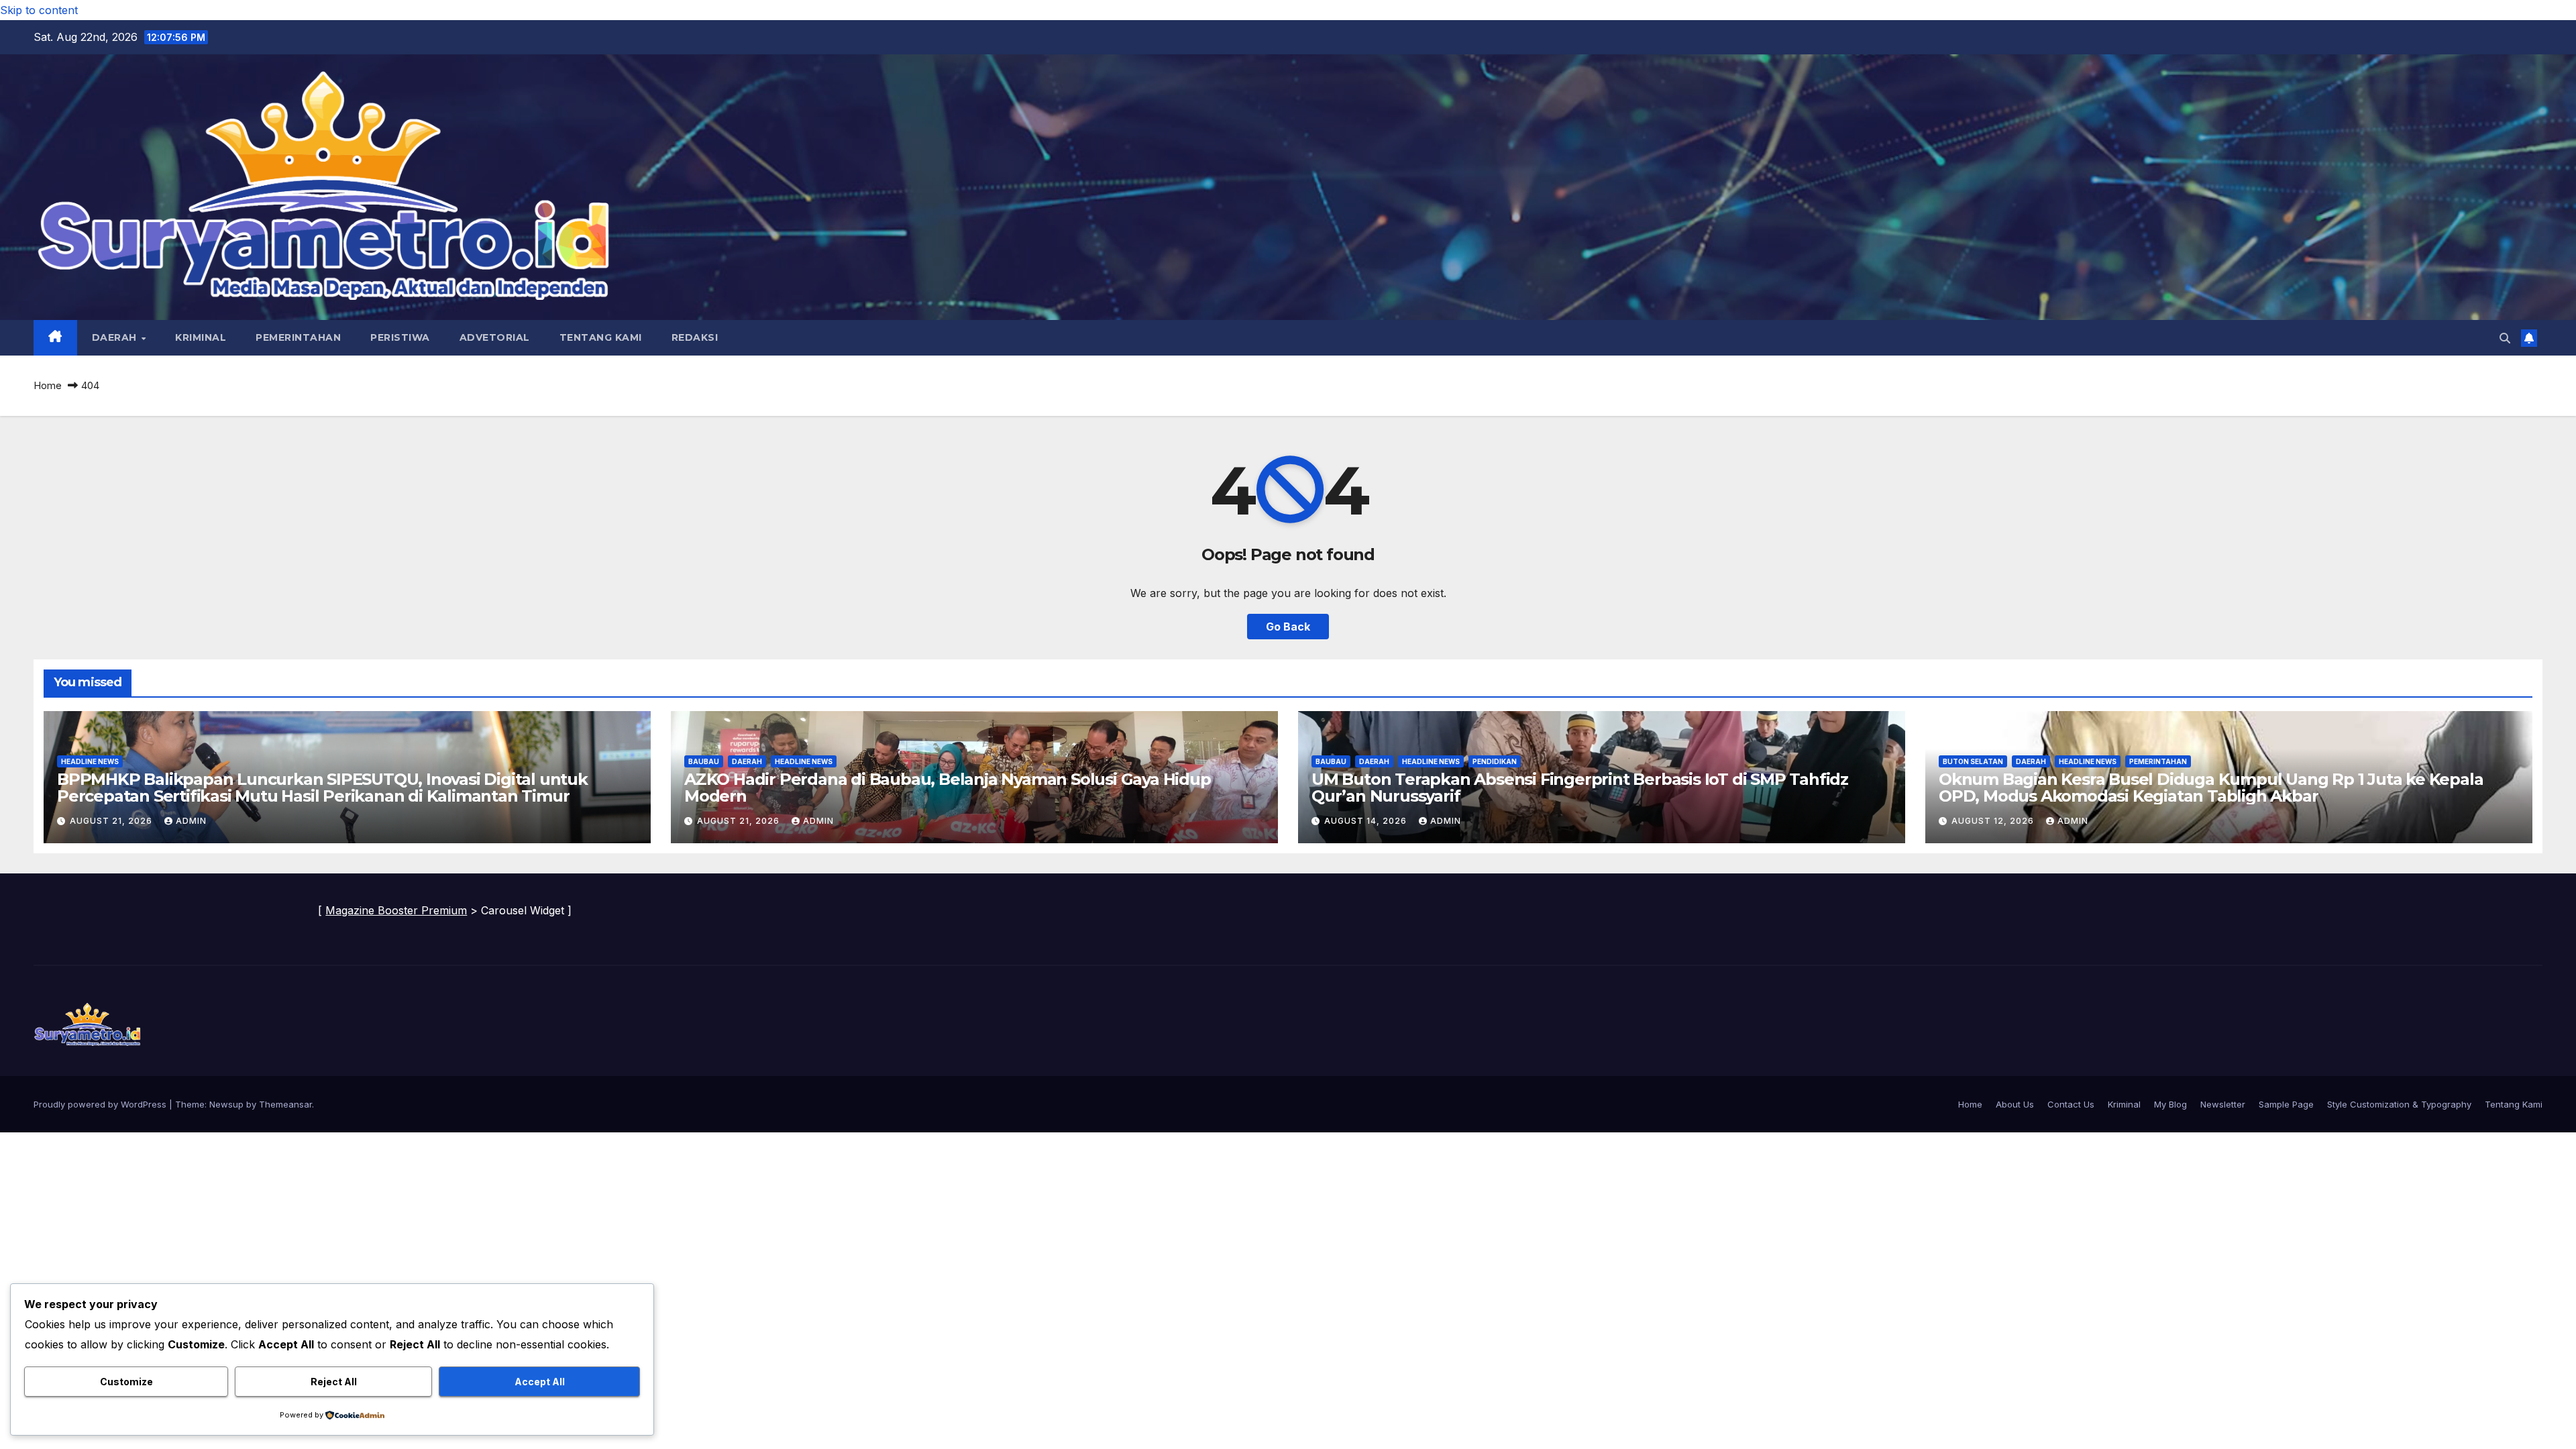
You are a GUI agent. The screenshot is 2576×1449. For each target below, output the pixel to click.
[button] (2505, 338)
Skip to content (39, 10)
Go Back (1288, 627)
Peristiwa (400, 337)
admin (191, 821)
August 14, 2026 (1367, 821)
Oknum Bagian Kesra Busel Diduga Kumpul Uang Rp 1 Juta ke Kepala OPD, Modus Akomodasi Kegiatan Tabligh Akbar (2211, 788)
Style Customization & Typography (2399, 1104)
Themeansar (285, 1104)
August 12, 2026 (1994, 821)
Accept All (540, 1382)
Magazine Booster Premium (396, 910)
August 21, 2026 (112, 821)
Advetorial (495, 337)
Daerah (116, 337)
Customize (126, 1382)
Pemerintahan (298, 337)
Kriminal (201, 337)
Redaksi (695, 337)
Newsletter (2223, 1104)
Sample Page (2286, 1104)
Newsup (226, 1104)
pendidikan (1495, 761)
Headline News (90, 761)
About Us (2015, 1104)
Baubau (704, 761)
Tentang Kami (601, 337)
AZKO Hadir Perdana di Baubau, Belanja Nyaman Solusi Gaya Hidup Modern (948, 788)
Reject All (334, 1382)
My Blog (2170, 1104)
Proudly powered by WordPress (101, 1104)
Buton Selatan (1973, 761)
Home (48, 385)
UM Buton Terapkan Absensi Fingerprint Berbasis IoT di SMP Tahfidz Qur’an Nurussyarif (1580, 788)
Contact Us (2071, 1104)
